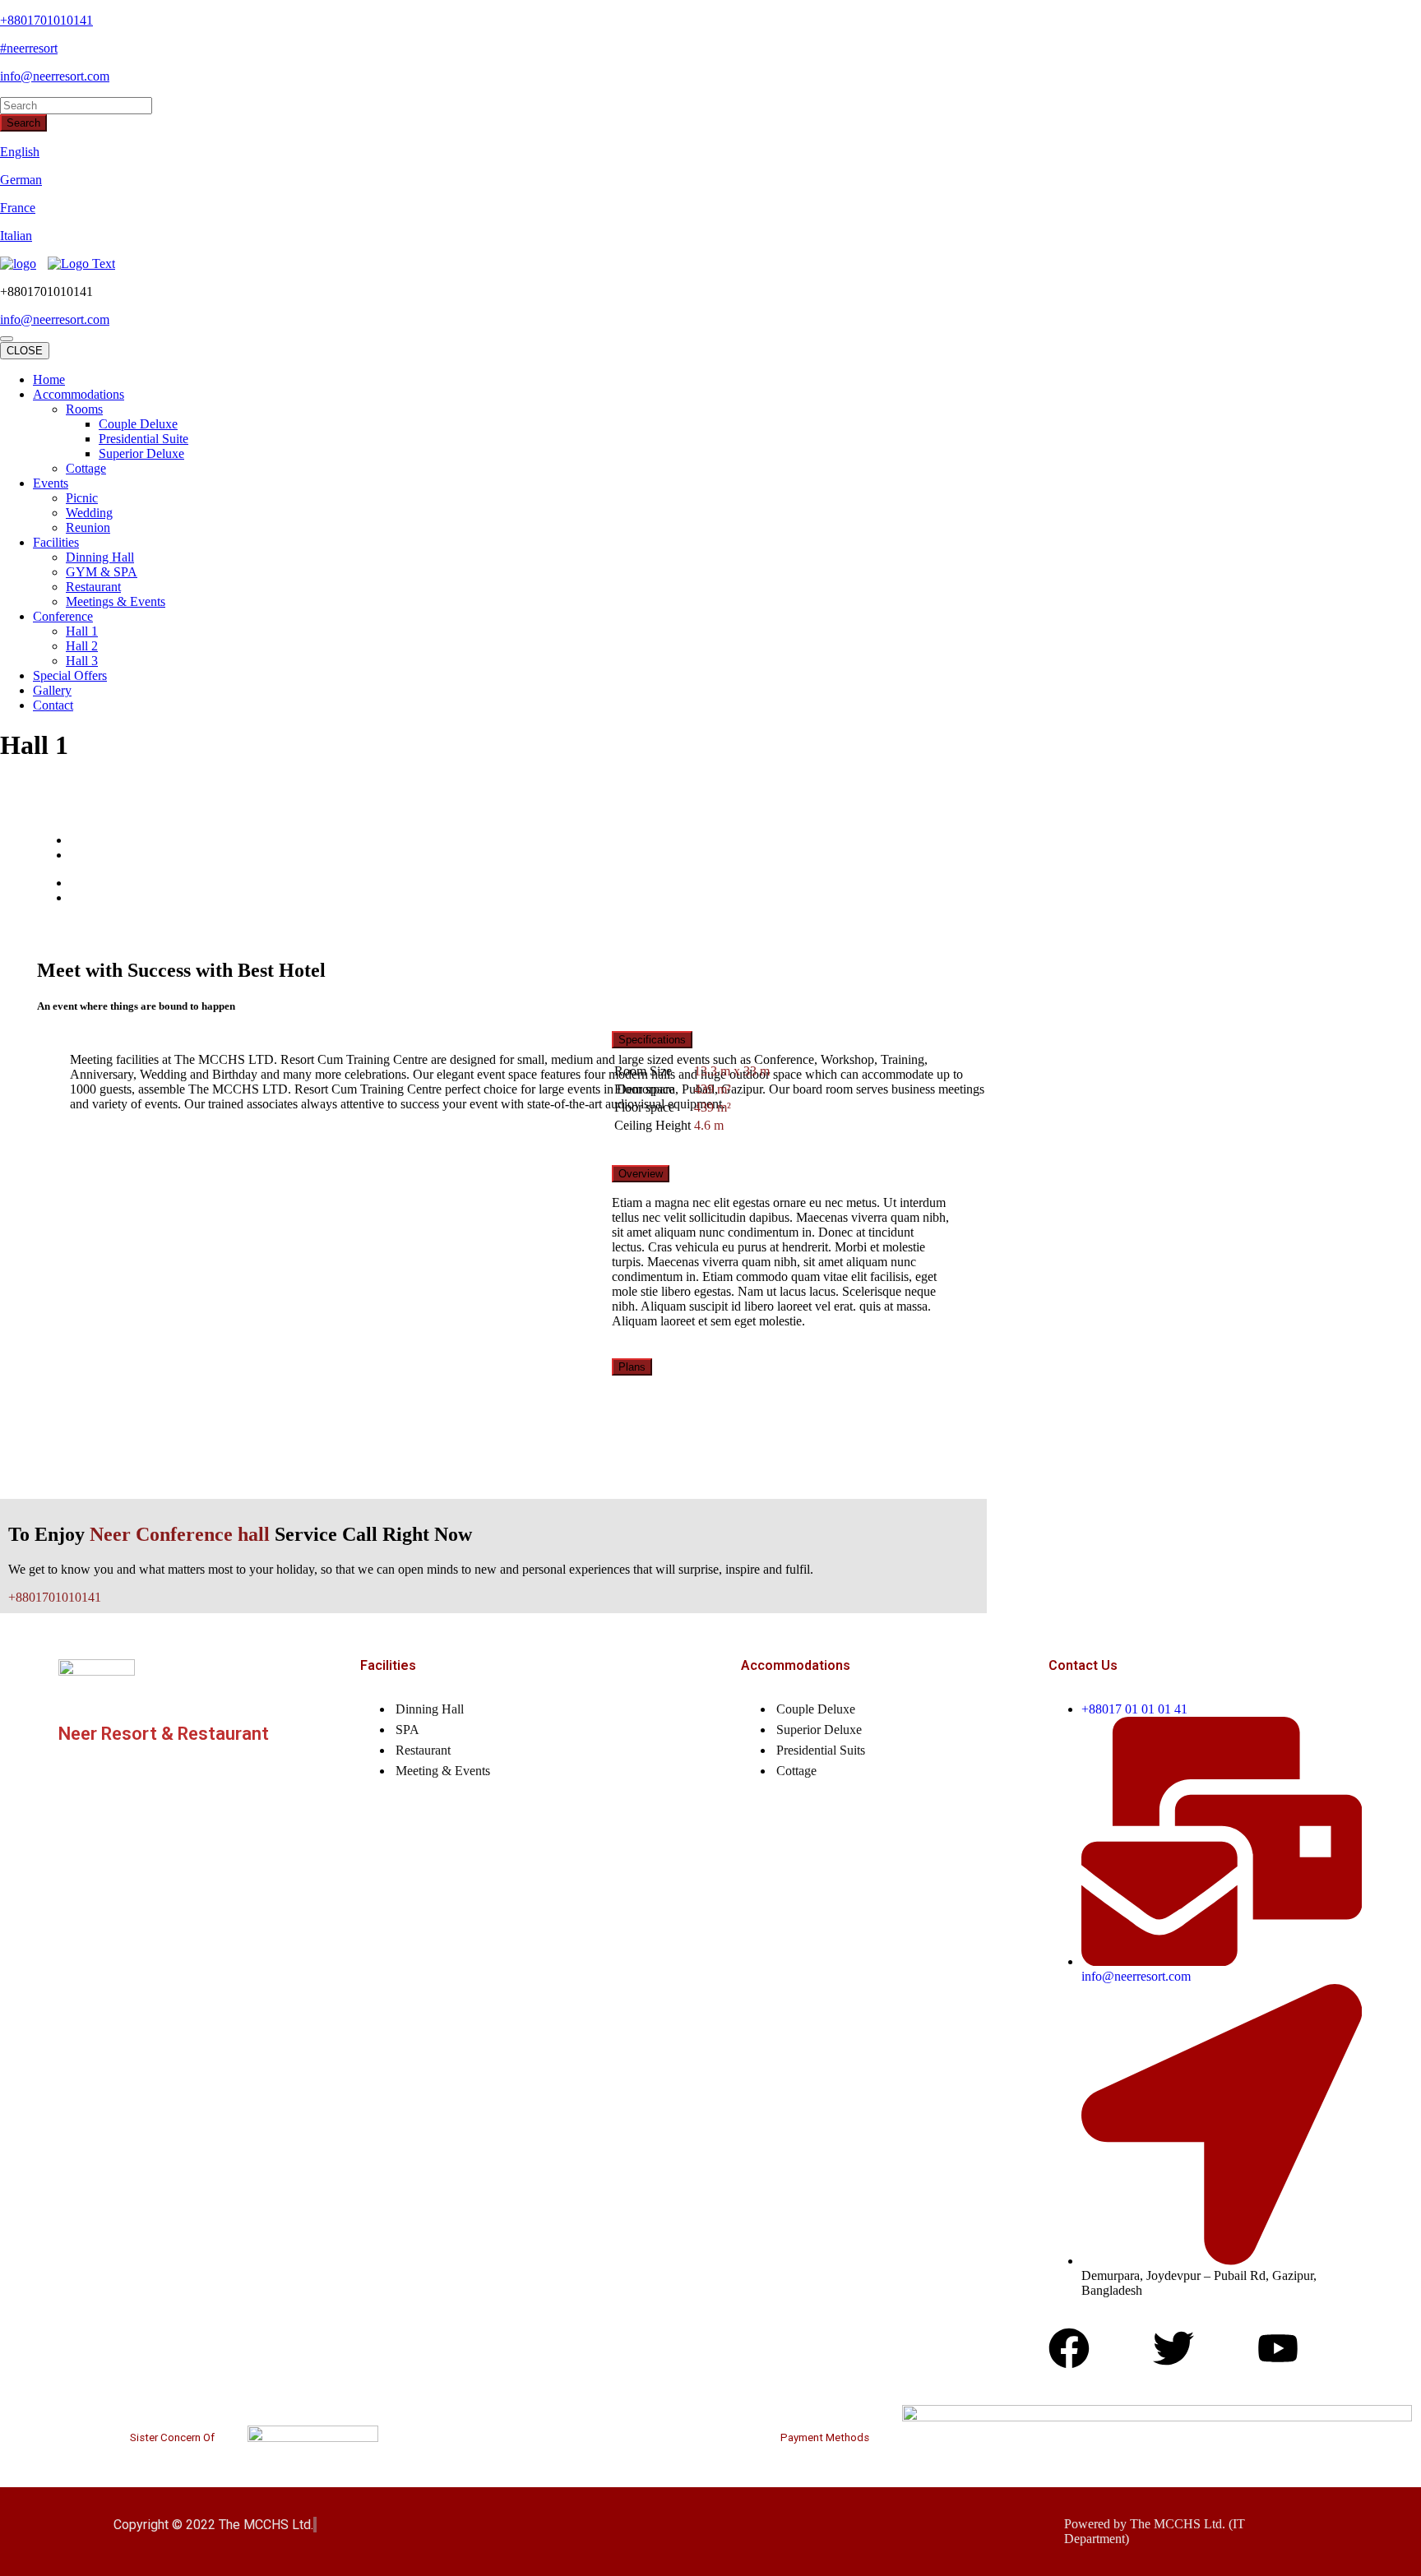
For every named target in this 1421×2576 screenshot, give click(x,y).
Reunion (88, 527)
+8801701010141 (46, 20)
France (18, 208)
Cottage (86, 468)
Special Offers (70, 675)
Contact (53, 705)
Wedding (89, 513)
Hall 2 (82, 646)
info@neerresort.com (55, 76)
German (21, 180)
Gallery (52, 690)
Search (23, 123)
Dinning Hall (100, 557)
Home (49, 379)
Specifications (652, 1040)
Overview (641, 1174)
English (20, 152)
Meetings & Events (116, 601)
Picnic (82, 498)
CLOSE (25, 351)
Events (51, 483)
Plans (632, 1367)
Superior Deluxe (141, 453)
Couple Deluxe (138, 424)
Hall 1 (82, 631)
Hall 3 (82, 661)
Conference (63, 616)
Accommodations (79, 394)
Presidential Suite (143, 439)
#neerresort (29, 48)
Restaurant (93, 587)
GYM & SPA (102, 572)
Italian (16, 236)
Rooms (84, 409)
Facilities (56, 542)
